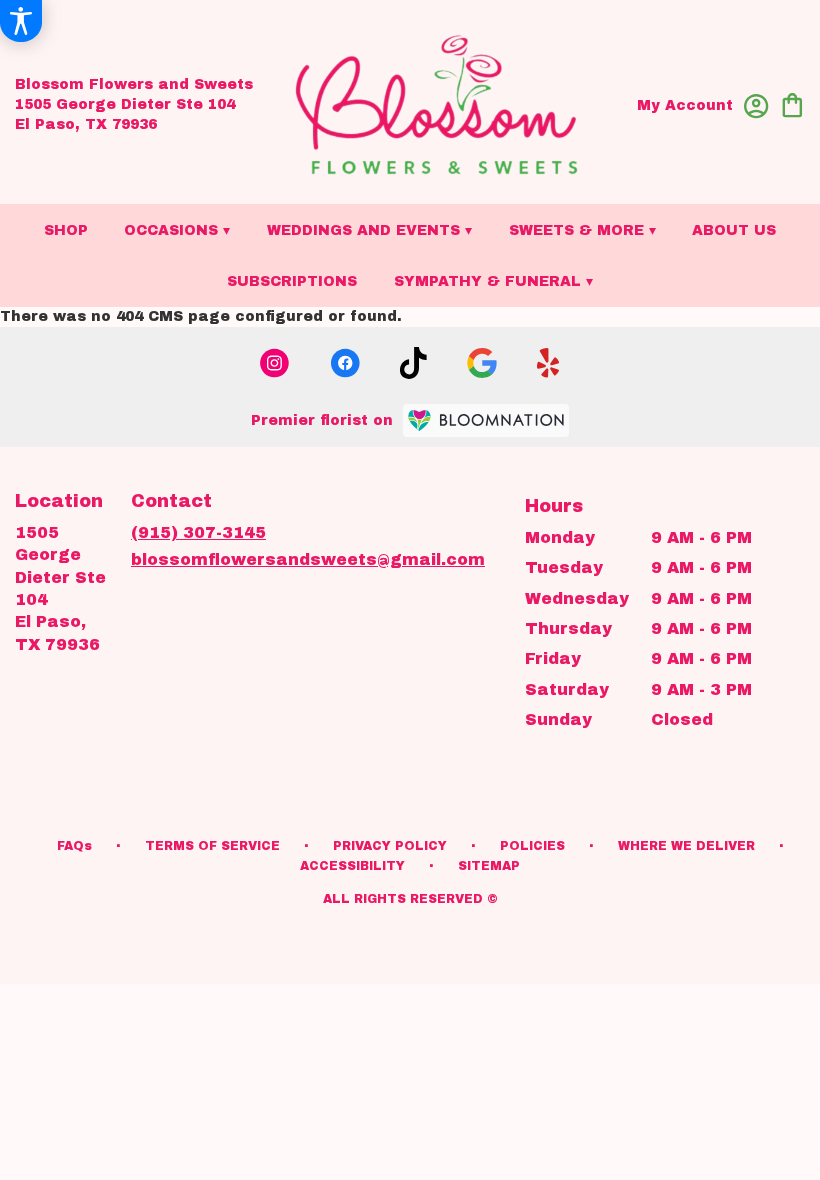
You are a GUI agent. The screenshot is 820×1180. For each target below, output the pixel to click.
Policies (532, 846)
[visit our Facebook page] (345, 363)
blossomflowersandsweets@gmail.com (308, 559)
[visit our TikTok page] (413, 363)
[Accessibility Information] (21, 21)
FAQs (74, 846)
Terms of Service (212, 846)
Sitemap (489, 866)
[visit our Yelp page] (548, 363)
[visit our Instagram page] (275, 363)
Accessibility (352, 866)
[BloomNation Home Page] (486, 420)
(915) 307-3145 (198, 532)
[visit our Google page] (482, 363)
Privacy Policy (390, 846)
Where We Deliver (686, 846)
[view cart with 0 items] (792, 103)
